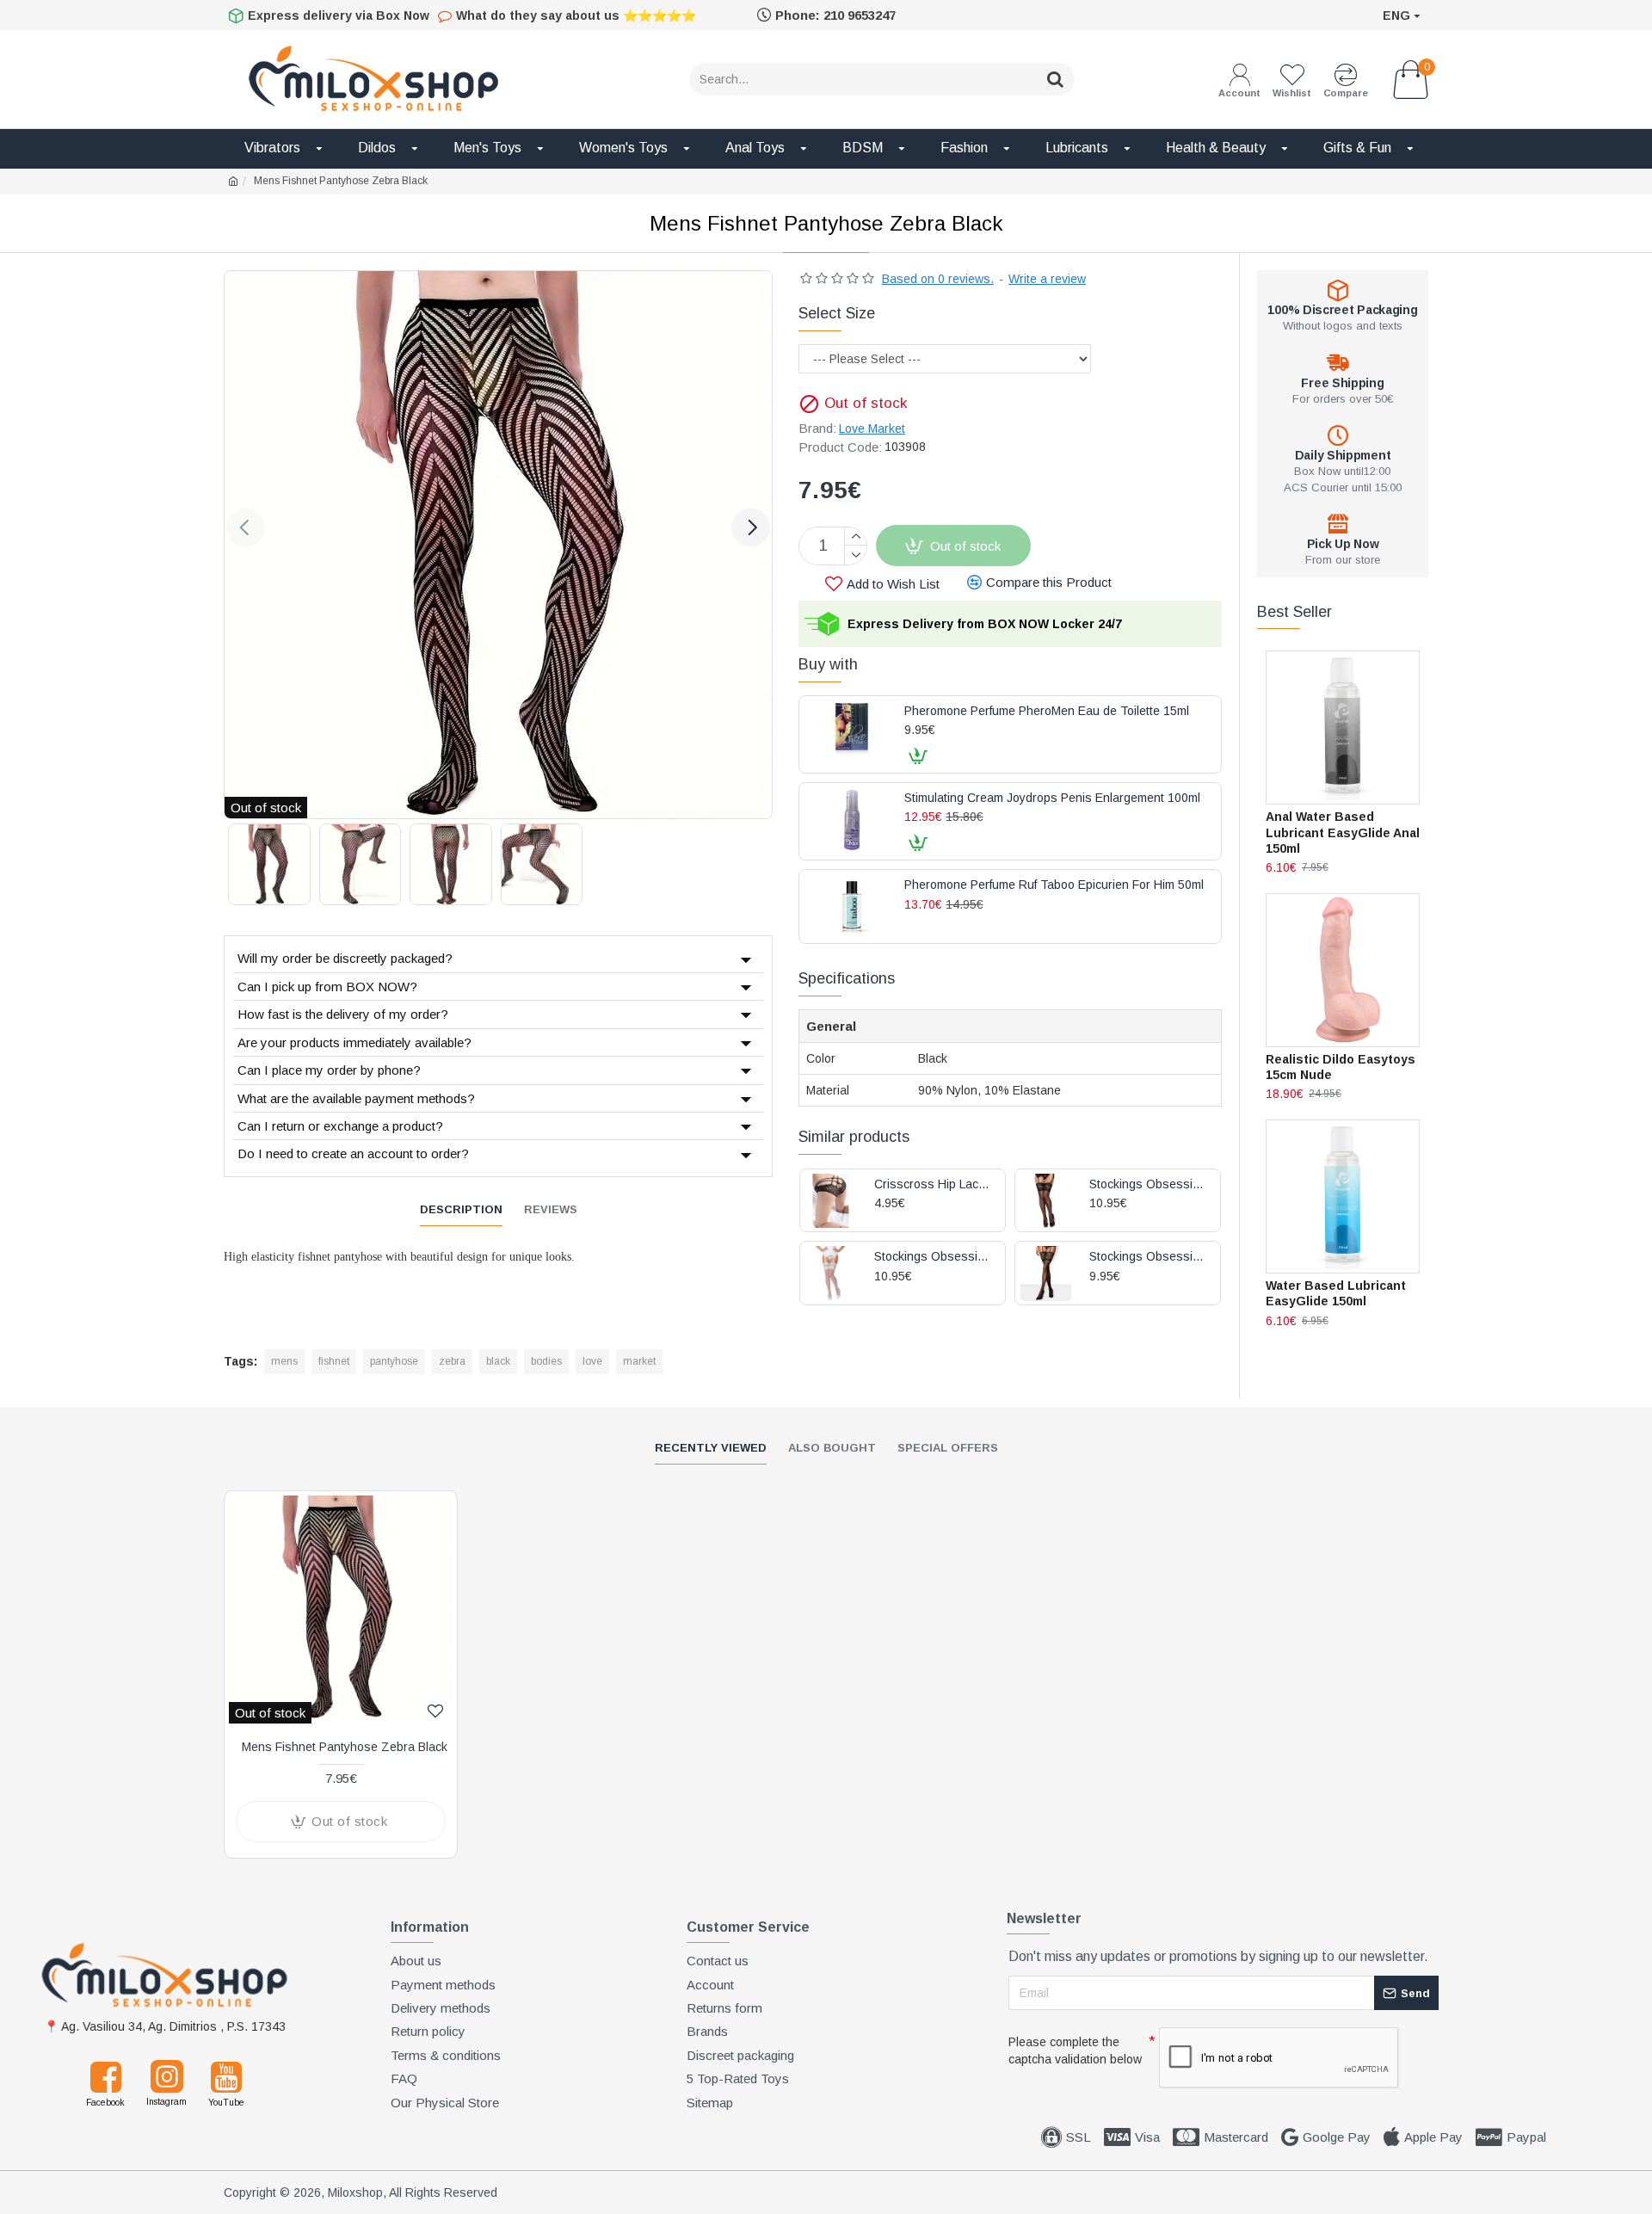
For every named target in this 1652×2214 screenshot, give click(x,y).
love (592, 1361)
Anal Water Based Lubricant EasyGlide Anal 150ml (1343, 832)
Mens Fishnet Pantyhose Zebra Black (345, 1747)
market (639, 1361)
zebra (452, 1361)
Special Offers (948, 1448)
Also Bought (832, 1448)
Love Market (872, 429)
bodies (546, 1361)
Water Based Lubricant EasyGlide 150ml (1336, 1293)
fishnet (334, 1361)
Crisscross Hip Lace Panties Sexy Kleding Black (933, 1184)
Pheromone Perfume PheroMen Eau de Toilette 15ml (1047, 711)
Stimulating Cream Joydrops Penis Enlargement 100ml (1052, 798)
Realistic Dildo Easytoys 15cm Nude (1341, 1067)
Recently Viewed (711, 1448)
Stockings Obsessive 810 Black (1148, 1184)
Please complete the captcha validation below (1075, 2051)
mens (284, 1361)
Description (461, 1209)
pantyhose (394, 1361)
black (498, 1361)
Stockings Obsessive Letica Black (1148, 1257)
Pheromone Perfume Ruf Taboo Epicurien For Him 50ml (1054, 885)
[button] (246, 527)
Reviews (551, 1209)
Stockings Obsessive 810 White (933, 1257)
